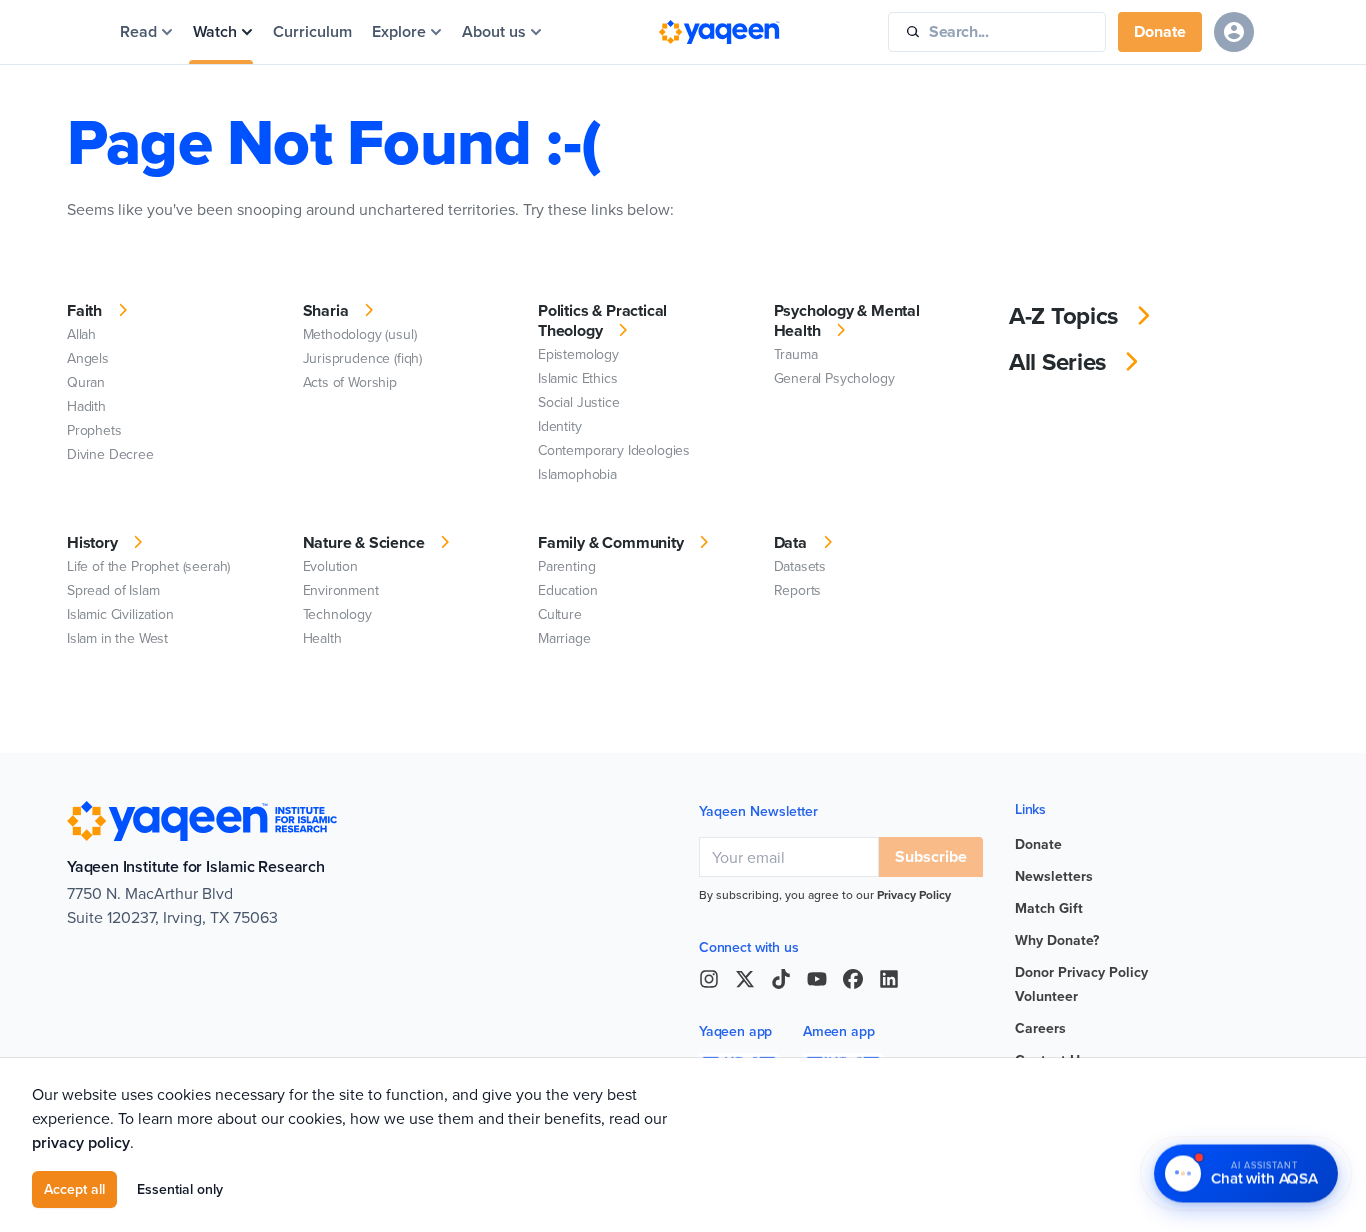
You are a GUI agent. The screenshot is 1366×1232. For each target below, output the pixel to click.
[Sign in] (1234, 32)
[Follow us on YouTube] (817, 979)
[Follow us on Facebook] (853, 979)
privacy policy (81, 1142)
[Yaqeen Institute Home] (719, 32)
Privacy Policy (914, 894)
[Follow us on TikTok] (781, 979)
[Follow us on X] (745, 979)
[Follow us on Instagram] (709, 979)
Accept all (74, 1189)
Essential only (180, 1189)
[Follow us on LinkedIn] (889, 979)
